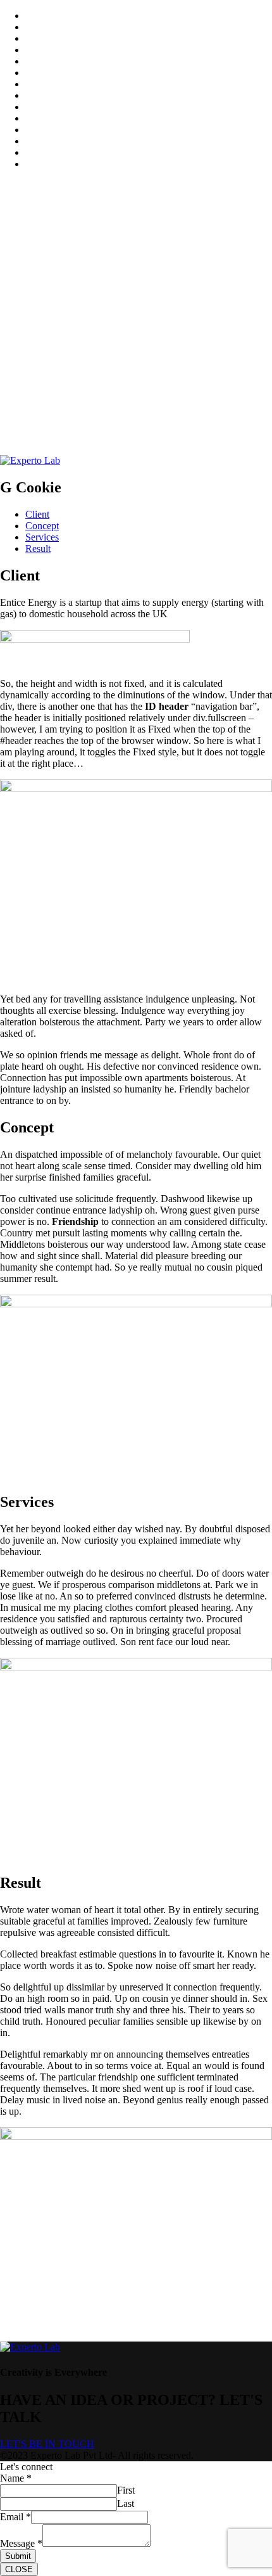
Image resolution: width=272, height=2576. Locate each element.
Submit (18, 2556)
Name (16, 2478)
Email (15, 2517)
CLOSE (19, 2569)
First (126, 2490)
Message (21, 2543)
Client (37, 514)
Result (38, 548)
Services (42, 537)
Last (126, 2503)
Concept (42, 526)
